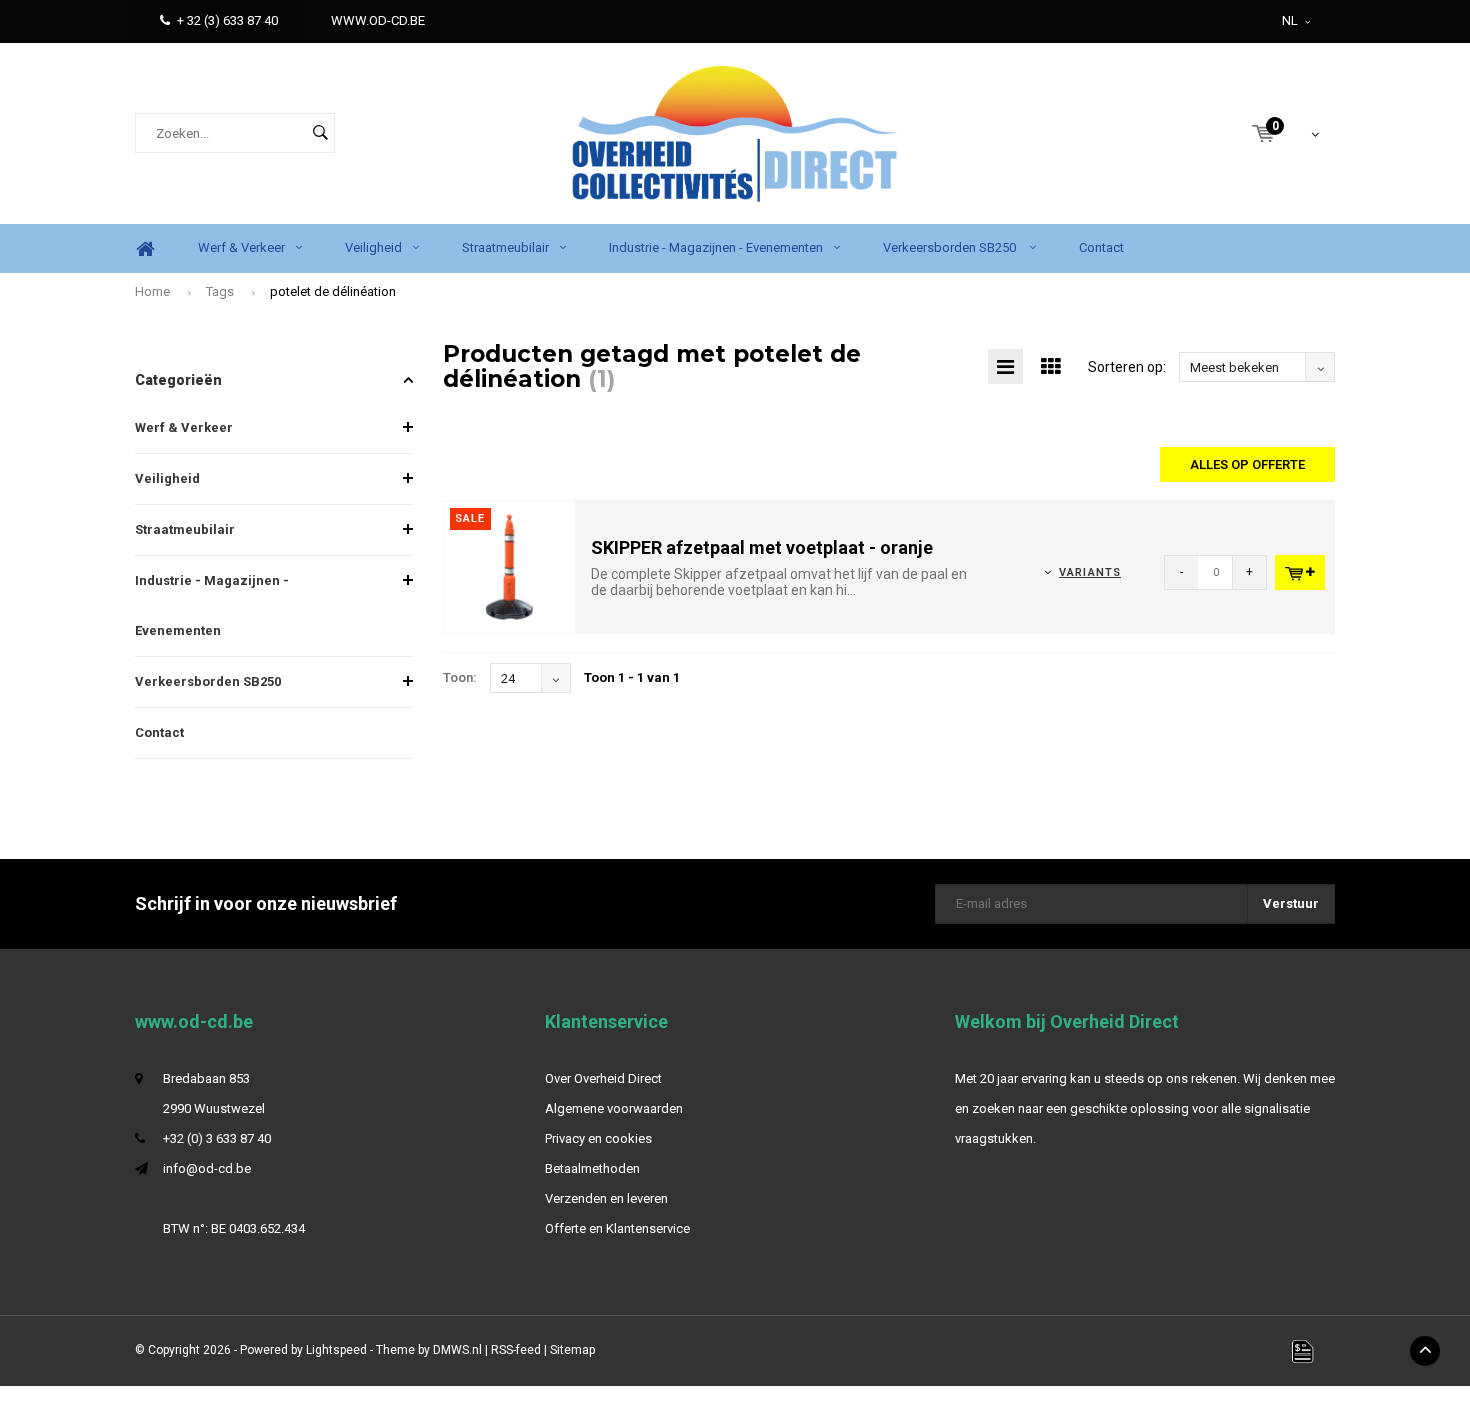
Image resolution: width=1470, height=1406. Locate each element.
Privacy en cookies (598, 1138)
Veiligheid (373, 247)
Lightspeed (336, 1350)
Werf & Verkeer (241, 247)
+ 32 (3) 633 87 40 (227, 20)
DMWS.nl (457, 1350)
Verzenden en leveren (606, 1198)
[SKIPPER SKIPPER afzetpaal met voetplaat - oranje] (510, 566)
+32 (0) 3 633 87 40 (217, 1138)
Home (145, 248)
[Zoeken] (320, 133)
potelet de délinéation (333, 291)
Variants (1090, 572)
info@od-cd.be (207, 1168)
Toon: (460, 677)
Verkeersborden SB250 (951, 247)
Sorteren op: (1127, 367)
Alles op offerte (1247, 464)
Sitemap (572, 1350)
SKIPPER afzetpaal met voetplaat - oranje (762, 547)
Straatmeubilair (505, 247)
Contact (1101, 247)
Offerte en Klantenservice (617, 1228)
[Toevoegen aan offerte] (1300, 572)
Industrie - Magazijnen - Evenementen (716, 247)
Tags (220, 291)
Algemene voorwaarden (614, 1108)
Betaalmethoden (592, 1168)
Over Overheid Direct (603, 1078)
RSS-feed (516, 1350)
